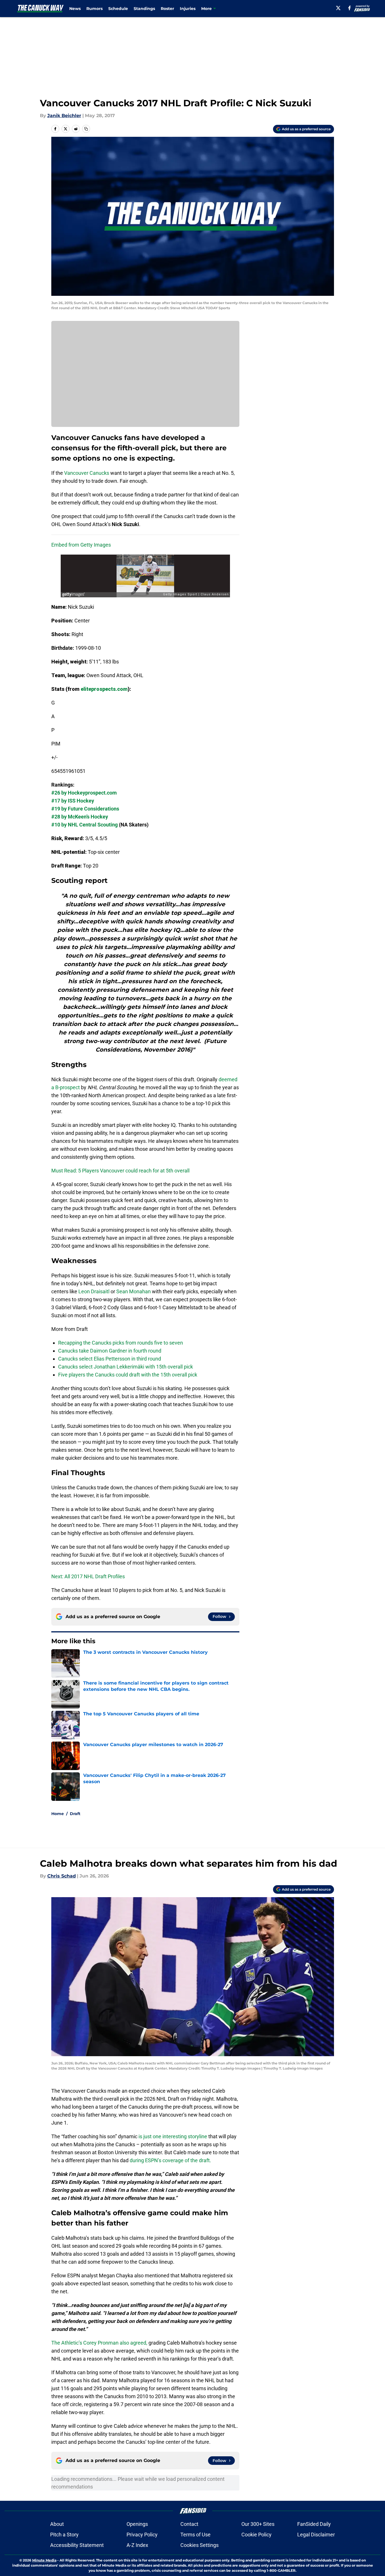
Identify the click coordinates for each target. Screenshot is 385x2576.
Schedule (118, 9)
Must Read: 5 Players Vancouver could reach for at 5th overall (120, 1171)
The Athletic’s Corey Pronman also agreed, (99, 2343)
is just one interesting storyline (173, 2136)
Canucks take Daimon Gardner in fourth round (110, 1351)
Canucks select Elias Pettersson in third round (110, 1359)
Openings (137, 2524)
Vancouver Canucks (87, 473)
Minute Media (44, 2560)
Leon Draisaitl (94, 1291)
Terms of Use (195, 2535)
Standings (144, 9)
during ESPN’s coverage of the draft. (170, 2160)
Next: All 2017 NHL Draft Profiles (88, 1576)
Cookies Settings (199, 2545)
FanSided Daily (314, 2524)
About (57, 2524)
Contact (189, 2524)
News (75, 9)
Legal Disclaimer (316, 2535)
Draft (75, 1814)
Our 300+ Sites (258, 2524)
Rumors (94, 9)
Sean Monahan (134, 1291)
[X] (338, 8)
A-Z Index (137, 2545)
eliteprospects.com (104, 689)
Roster (167, 9)
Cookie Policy (256, 2535)
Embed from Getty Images (81, 545)
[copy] (86, 129)
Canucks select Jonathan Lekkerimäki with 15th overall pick (126, 1367)
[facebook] (350, 8)
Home (58, 1814)
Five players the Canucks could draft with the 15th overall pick (128, 1375)
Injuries (188, 9)
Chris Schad (62, 1876)
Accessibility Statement (77, 2545)
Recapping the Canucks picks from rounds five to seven (121, 1343)
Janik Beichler (64, 116)
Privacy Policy (142, 2535)
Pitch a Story (64, 2535)
